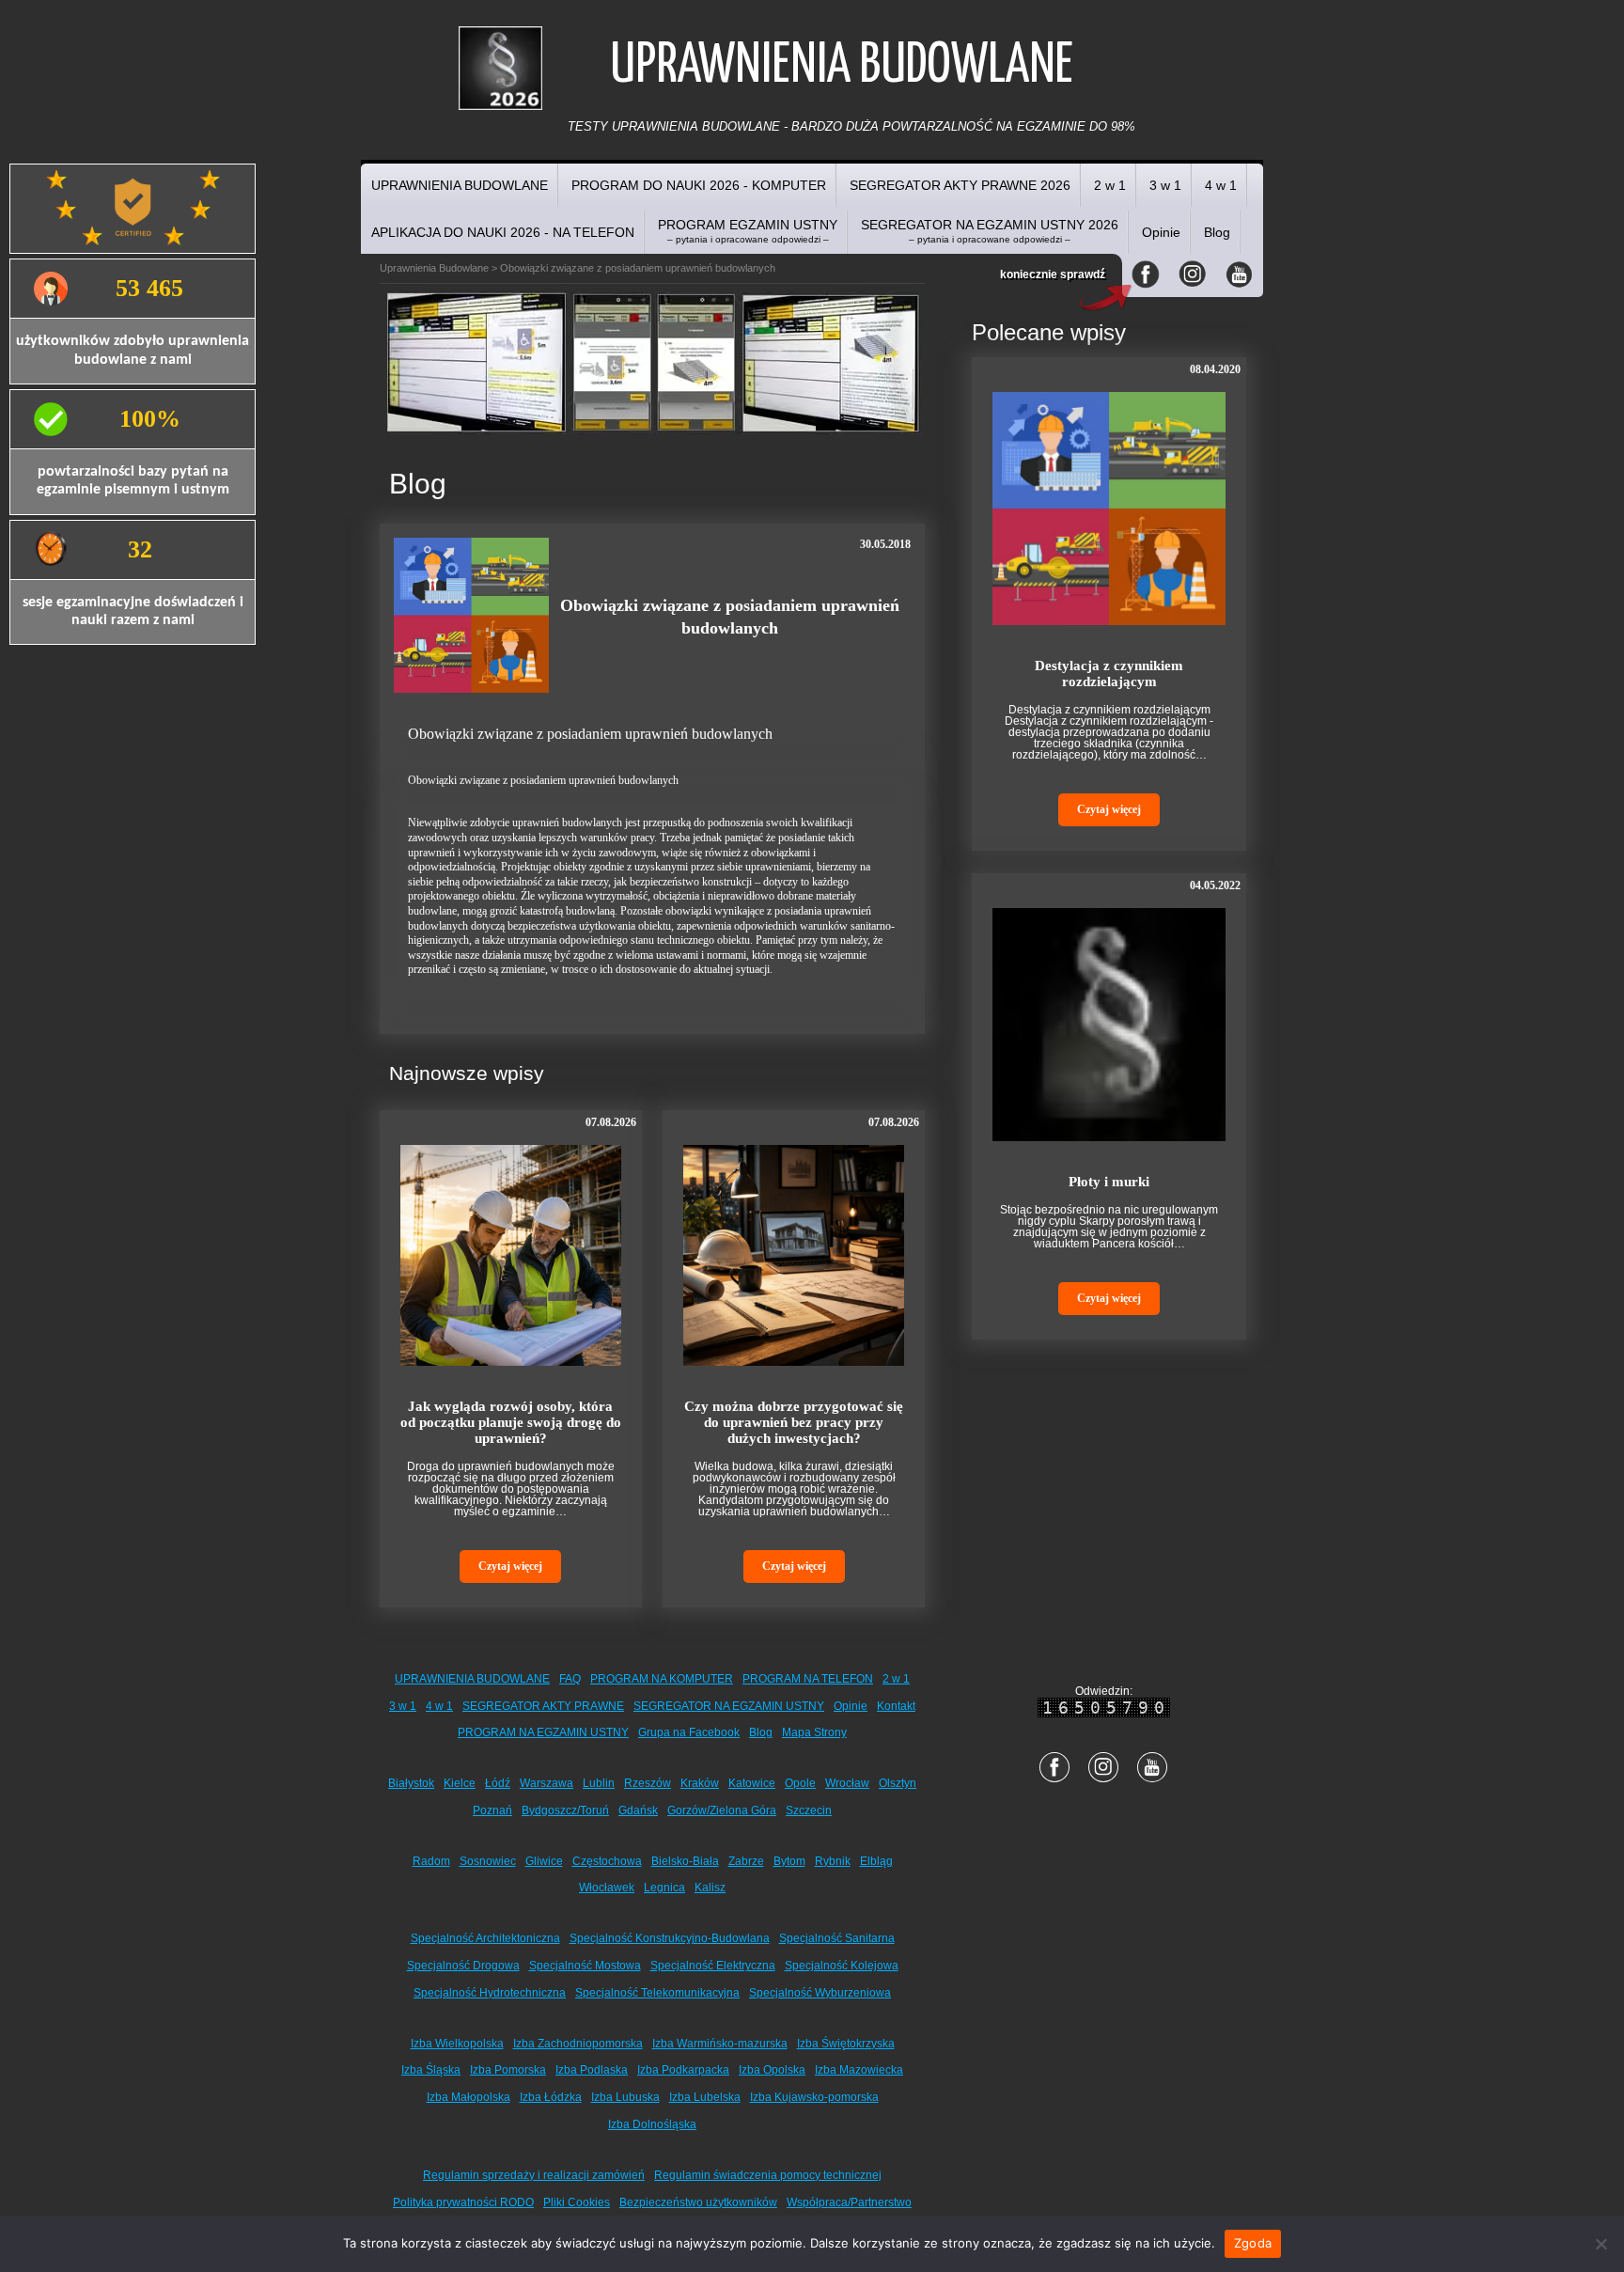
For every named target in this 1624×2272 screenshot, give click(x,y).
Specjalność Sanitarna (837, 1938)
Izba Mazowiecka (859, 2070)
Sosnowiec (488, 1861)
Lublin (599, 1783)
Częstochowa (607, 1861)
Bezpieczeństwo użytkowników (698, 2202)
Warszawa (547, 1783)
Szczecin (809, 1810)
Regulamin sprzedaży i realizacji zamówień (534, 2175)
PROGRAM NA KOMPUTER (662, 1679)
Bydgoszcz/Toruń (565, 1810)
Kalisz (710, 1888)
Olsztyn (898, 1783)
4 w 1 (1221, 185)
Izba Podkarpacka (683, 2070)
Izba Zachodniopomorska (578, 2044)
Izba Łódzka (551, 2097)
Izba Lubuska (625, 2097)
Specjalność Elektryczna (713, 1966)
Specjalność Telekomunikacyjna (657, 1993)
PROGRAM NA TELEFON (808, 1679)
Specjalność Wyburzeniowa (820, 1993)
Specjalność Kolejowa (842, 1966)
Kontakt (896, 1706)
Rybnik (833, 1861)
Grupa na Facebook (689, 1732)
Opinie (1161, 232)
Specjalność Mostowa (585, 1966)
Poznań (492, 1810)
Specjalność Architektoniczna (485, 1938)
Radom (431, 1861)
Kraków (700, 1783)
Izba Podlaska (592, 2070)
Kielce (460, 1783)
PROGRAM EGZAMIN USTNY (748, 231)
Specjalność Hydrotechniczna (490, 1993)
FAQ (570, 1679)
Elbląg (876, 1861)
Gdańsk (638, 1810)
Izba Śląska (431, 2070)
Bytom (789, 1861)
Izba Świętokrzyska (846, 2044)
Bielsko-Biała (685, 1861)
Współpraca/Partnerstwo (849, 2202)
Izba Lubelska (705, 2097)
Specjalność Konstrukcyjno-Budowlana (670, 1938)
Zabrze (746, 1861)
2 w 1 (1110, 185)
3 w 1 (1165, 185)
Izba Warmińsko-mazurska (720, 2044)
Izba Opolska (772, 2070)
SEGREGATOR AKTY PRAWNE (543, 1706)
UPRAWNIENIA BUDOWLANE (460, 185)
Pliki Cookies (577, 2202)
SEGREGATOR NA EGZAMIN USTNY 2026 (990, 231)
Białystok (411, 1783)
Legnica (664, 1888)
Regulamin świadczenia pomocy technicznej (768, 2175)
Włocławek (607, 1888)
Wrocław (847, 1783)
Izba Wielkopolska (457, 2044)
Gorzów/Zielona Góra (722, 1810)
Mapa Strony (814, 1732)
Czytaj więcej (510, 1566)
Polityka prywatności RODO (463, 2202)
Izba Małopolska (468, 2097)
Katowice (752, 1783)
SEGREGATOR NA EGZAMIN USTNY (729, 1706)
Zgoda (1253, 2243)
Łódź (498, 1783)
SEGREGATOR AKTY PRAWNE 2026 (960, 185)
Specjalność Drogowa (463, 1966)
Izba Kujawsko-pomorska (814, 2097)
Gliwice (544, 1861)
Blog (1217, 232)
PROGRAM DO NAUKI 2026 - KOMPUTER (699, 185)
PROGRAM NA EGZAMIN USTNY (543, 1732)
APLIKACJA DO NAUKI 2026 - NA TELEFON (503, 232)
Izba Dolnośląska (652, 2124)
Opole (800, 1783)
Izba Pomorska (508, 2070)
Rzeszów (648, 1783)
